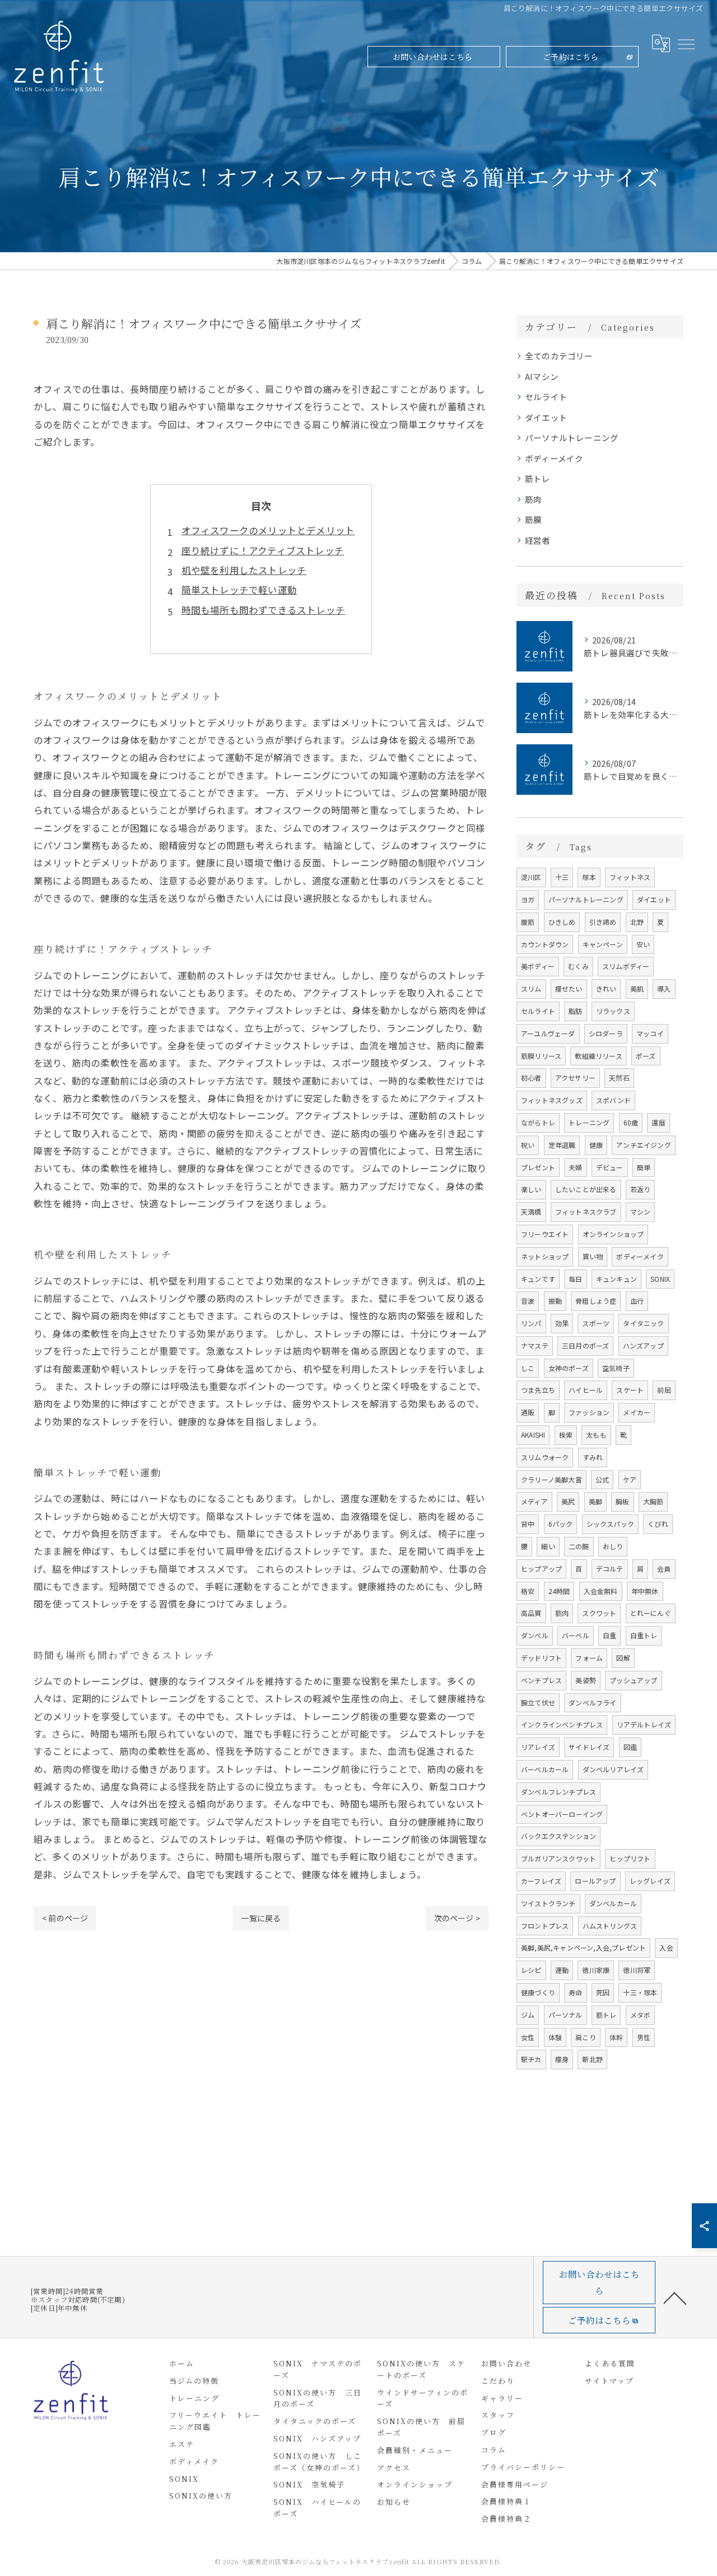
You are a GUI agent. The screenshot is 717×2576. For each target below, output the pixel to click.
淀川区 (531, 877)
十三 (562, 877)
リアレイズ (538, 1747)
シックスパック (610, 1524)
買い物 (593, 1256)
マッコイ (650, 1033)
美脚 (595, 1501)
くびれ (658, 1524)
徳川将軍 (637, 1970)
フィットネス (630, 877)
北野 (637, 922)
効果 (562, 1323)
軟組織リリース (598, 1056)
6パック (561, 1524)
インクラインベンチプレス (562, 1724)
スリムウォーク (545, 1457)
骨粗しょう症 (596, 1301)
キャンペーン (603, 944)
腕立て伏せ (538, 1702)
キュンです (538, 1279)
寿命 (575, 1992)
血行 (637, 1301)
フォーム (589, 1658)
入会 (666, 1947)
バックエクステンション (558, 1836)
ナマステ (535, 1345)
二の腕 (579, 1546)
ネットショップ (545, 1256)
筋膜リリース (541, 1056)
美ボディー (538, 966)
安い (643, 944)
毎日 (575, 1279)
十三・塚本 (640, 1992)
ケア (630, 1479)
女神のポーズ (569, 1368)
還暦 (658, 1122)
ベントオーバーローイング (562, 1814)
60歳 (631, 1122)
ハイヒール (586, 1390)
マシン (641, 1211)
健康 (596, 1145)
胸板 (622, 1501)
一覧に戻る (261, 1918)
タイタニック (643, 1323)
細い (548, 1546)
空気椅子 (616, 1368)
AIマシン (542, 376)
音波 (528, 1301)
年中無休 (645, 1591)
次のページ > (457, 1918)
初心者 (531, 1078)
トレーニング (589, 1122)
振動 (555, 1301)
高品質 (531, 1613)
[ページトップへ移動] (675, 2297)
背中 (528, 1524)
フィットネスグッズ (552, 1100)
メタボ (641, 2015)
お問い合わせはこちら (432, 57)
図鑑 (630, 1747)
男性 (644, 2037)
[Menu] (686, 44)
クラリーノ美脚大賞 (551, 1479)
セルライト (546, 397)
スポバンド (613, 1100)
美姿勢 (586, 1680)
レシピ (531, 1970)
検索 (566, 1435)
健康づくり (538, 1992)
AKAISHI (533, 1435)
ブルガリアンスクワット (558, 1858)
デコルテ (610, 1569)
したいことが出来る (586, 1189)
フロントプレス (545, 1926)
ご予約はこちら (571, 57)
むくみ (578, 966)
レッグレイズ (650, 1881)
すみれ (593, 1457)
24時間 (559, 1591)
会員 (664, 1569)
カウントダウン (545, 944)
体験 (555, 2037)
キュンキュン (616, 1279)
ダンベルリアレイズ (613, 1769)
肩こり (586, 2037)
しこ (528, 1368)
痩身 (562, 2059)
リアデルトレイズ (644, 1724)
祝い (528, 1145)
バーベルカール (545, 1769)
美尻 (568, 1501)
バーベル (576, 1635)
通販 (528, 1412)
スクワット (599, 1613)
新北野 (592, 2059)
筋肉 (533, 499)
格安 (528, 1591)
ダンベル (535, 1635)
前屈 (664, 1390)
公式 (602, 1479)
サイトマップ (609, 2381)
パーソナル (565, 2015)
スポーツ (596, 1323)
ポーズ (646, 1056)
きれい (606, 988)
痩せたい (569, 988)
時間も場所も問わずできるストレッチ (263, 610)
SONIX (660, 1279)
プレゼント (538, 1167)
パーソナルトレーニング (572, 437)
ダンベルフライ (592, 1702)
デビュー (610, 1167)
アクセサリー (575, 1078)
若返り (641, 1189)
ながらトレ (538, 1122)
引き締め (603, 922)
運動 (562, 1970)
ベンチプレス (541, 1680)
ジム (528, 2015)
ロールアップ (595, 1881)
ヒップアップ (541, 1569)
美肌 (637, 988)
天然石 (619, 1078)
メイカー (637, 1412)
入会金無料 (601, 1591)
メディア (534, 1501)
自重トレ (644, 1635)
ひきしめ (562, 922)
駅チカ (531, 2059)
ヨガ (528, 899)
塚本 (589, 877)
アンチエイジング (644, 1145)
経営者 (538, 540)
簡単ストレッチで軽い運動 (239, 590)
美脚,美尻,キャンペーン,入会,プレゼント (583, 1947)
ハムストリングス (610, 1926)
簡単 (644, 1167)
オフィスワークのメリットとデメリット (268, 530)
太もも (596, 1435)
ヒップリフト (630, 1858)
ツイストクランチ (548, 1903)
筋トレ (538, 478)
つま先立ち (538, 1390)
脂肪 (575, 1011)
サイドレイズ (589, 1747)
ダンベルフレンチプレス (558, 1792)
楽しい (531, 1189)
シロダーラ (606, 1033)
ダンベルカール (613, 1903)
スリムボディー (626, 966)
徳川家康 (596, 1970)
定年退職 (562, 1145)
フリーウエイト (545, 1234)
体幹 (616, 2037)
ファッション (589, 1412)
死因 (603, 1992)
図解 (623, 1658)
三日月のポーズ (585, 1345)
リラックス (613, 1011)
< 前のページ (65, 1918)
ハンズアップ (643, 1345)
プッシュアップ (633, 1680)
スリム (531, 988)
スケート (630, 1390)
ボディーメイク (554, 458)
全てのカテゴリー (559, 356)
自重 (609, 1635)
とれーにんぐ (651, 1613)
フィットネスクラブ (586, 1211)
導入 (664, 988)
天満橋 (531, 1211)
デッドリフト (541, 1658)
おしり (613, 1546)
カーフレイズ (541, 1881)
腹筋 (528, 922)
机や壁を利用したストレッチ (244, 570)
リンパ (531, 1323)
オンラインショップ (613, 1234)
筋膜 (533, 519)
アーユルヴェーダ (548, 1033)
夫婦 (575, 1167)
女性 (528, 2037)
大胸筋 (653, 1501)
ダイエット (546, 417)
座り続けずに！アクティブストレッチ (263, 550)
